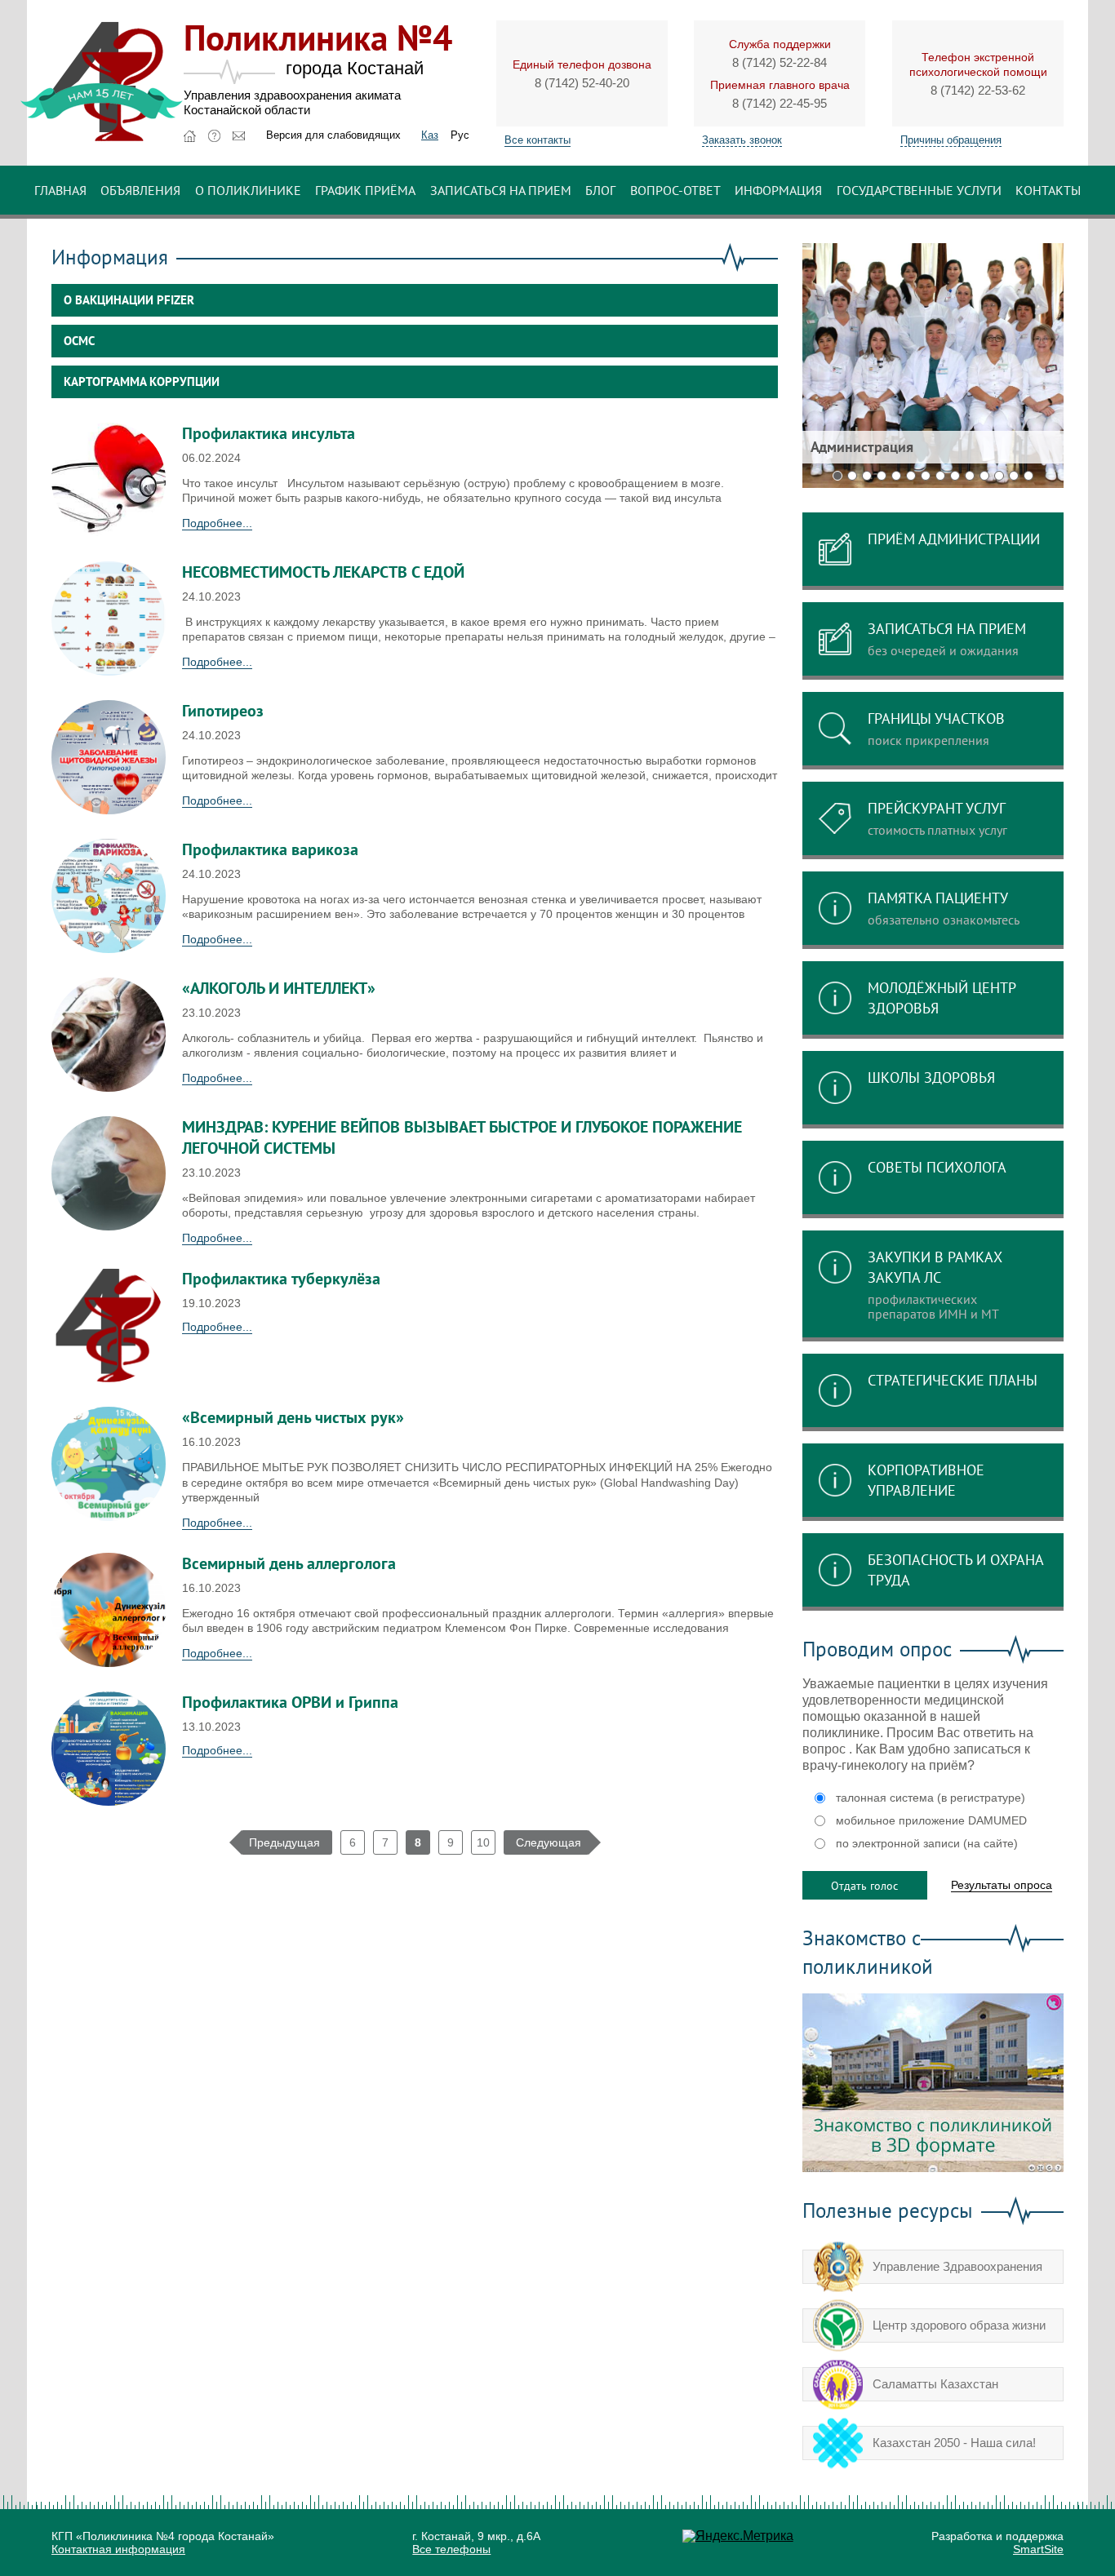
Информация (778, 190)
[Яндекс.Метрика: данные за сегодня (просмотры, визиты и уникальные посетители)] (738, 2536)
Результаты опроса (1002, 1885)
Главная (60, 190)
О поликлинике (248, 190)
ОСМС (79, 341)
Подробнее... (217, 523)
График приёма (365, 190)
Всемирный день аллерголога (289, 1563)
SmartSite (1038, 2549)
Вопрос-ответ (675, 190)
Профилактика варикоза (270, 849)
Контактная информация (118, 2549)
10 (483, 1842)
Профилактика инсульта (269, 433)
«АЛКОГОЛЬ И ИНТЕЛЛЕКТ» (279, 988)
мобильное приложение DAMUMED (931, 1820)
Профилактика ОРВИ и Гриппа (290, 1702)
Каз (430, 135)
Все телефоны (451, 2549)
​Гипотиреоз (223, 711)
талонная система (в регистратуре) (931, 1798)
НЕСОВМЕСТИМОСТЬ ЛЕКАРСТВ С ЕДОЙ (323, 572)
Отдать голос (864, 1886)
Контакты (1048, 190)
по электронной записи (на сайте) (927, 1843)
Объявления (140, 190)
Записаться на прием (501, 190)
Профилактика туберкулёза (281, 1279)
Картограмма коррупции (142, 381)
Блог (600, 190)
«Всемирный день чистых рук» (293, 1417)
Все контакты (538, 140)
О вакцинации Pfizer (129, 300)
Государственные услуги (919, 190)
